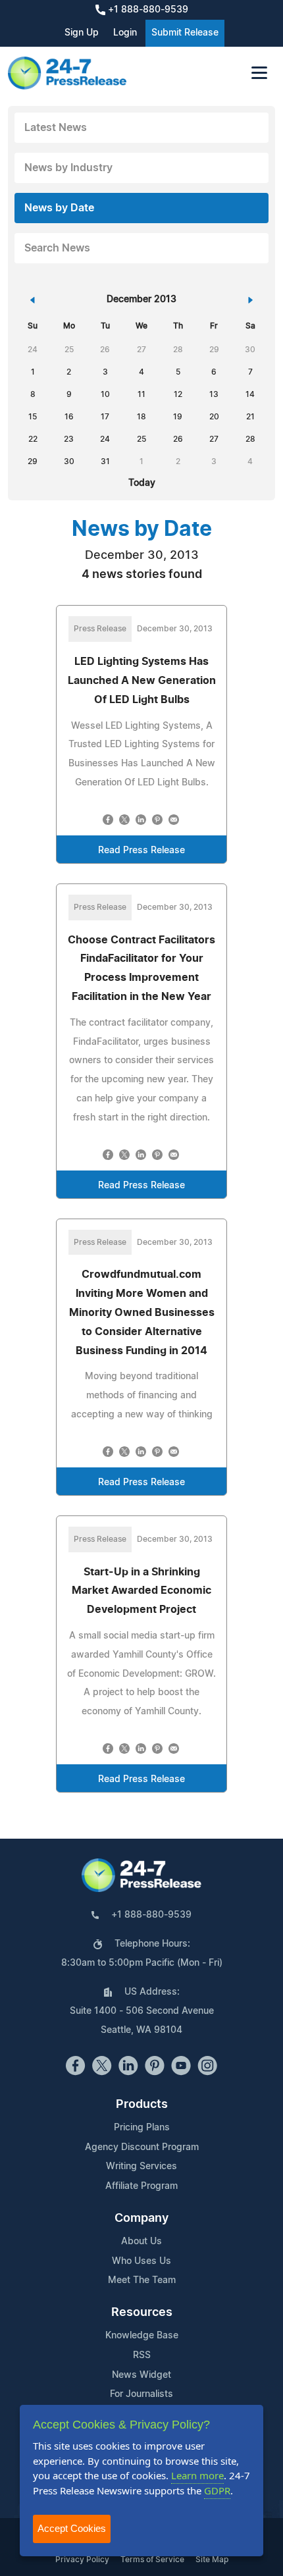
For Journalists (141, 2394)
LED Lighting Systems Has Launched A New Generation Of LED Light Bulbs (142, 681)
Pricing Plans (142, 2128)
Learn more (197, 2475)
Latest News (56, 128)
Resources (142, 2313)
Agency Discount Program (142, 2147)
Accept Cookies (72, 2528)
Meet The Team (142, 2280)
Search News (57, 248)
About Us (141, 2242)
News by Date (59, 208)
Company (141, 2219)
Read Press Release (141, 851)
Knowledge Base (142, 2336)
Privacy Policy (82, 2560)
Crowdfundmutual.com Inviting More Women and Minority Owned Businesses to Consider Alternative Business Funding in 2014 (142, 1312)
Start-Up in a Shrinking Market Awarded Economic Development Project (141, 1591)
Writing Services (141, 2167)
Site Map (212, 2560)
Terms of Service (152, 2560)
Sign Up (82, 33)
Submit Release (185, 33)
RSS (142, 2355)
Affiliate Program (141, 2186)
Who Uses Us (141, 2261)
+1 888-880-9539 (147, 10)
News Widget (141, 2375)
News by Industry (68, 168)
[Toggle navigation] (259, 73)
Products (142, 2105)
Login (125, 33)
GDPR (217, 2490)
